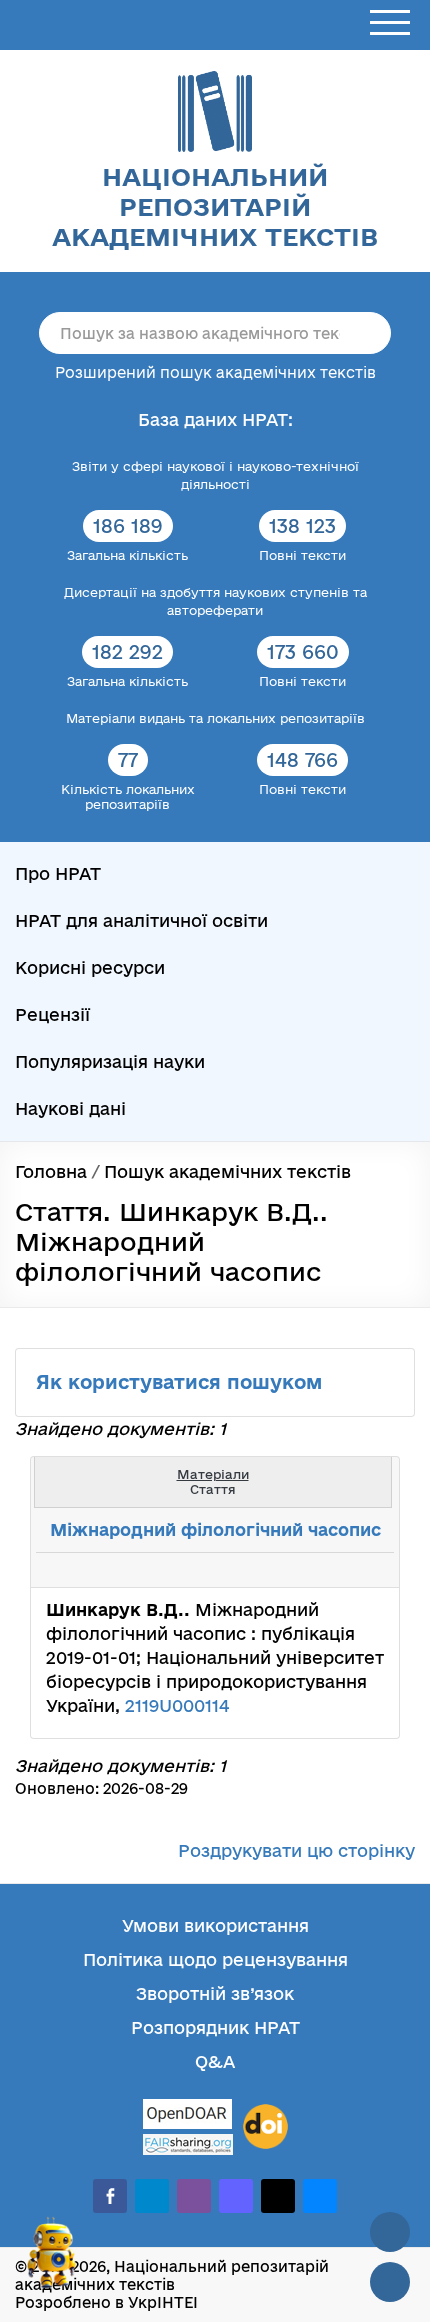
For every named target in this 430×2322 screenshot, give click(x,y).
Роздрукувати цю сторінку (296, 1850)
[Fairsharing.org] (188, 2144)
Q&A (215, 2061)
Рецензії (52, 1014)
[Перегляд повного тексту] (280, 1570)
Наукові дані (70, 1108)
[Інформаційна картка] (302, 1570)
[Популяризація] (368, 1570)
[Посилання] (324, 1570)
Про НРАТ (58, 873)
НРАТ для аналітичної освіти (141, 920)
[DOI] (265, 2127)
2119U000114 (177, 1705)
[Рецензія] (346, 1570)
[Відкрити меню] (390, 23)
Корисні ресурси (90, 967)
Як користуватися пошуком (182, 1382)
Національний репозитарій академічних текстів (215, 206)
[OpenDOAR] (188, 2116)
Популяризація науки (110, 1061)
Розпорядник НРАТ (215, 2027)
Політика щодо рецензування (215, 1959)
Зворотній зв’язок (215, 1993)
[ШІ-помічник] (52, 2261)
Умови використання (215, 1925)
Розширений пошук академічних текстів (215, 372)
